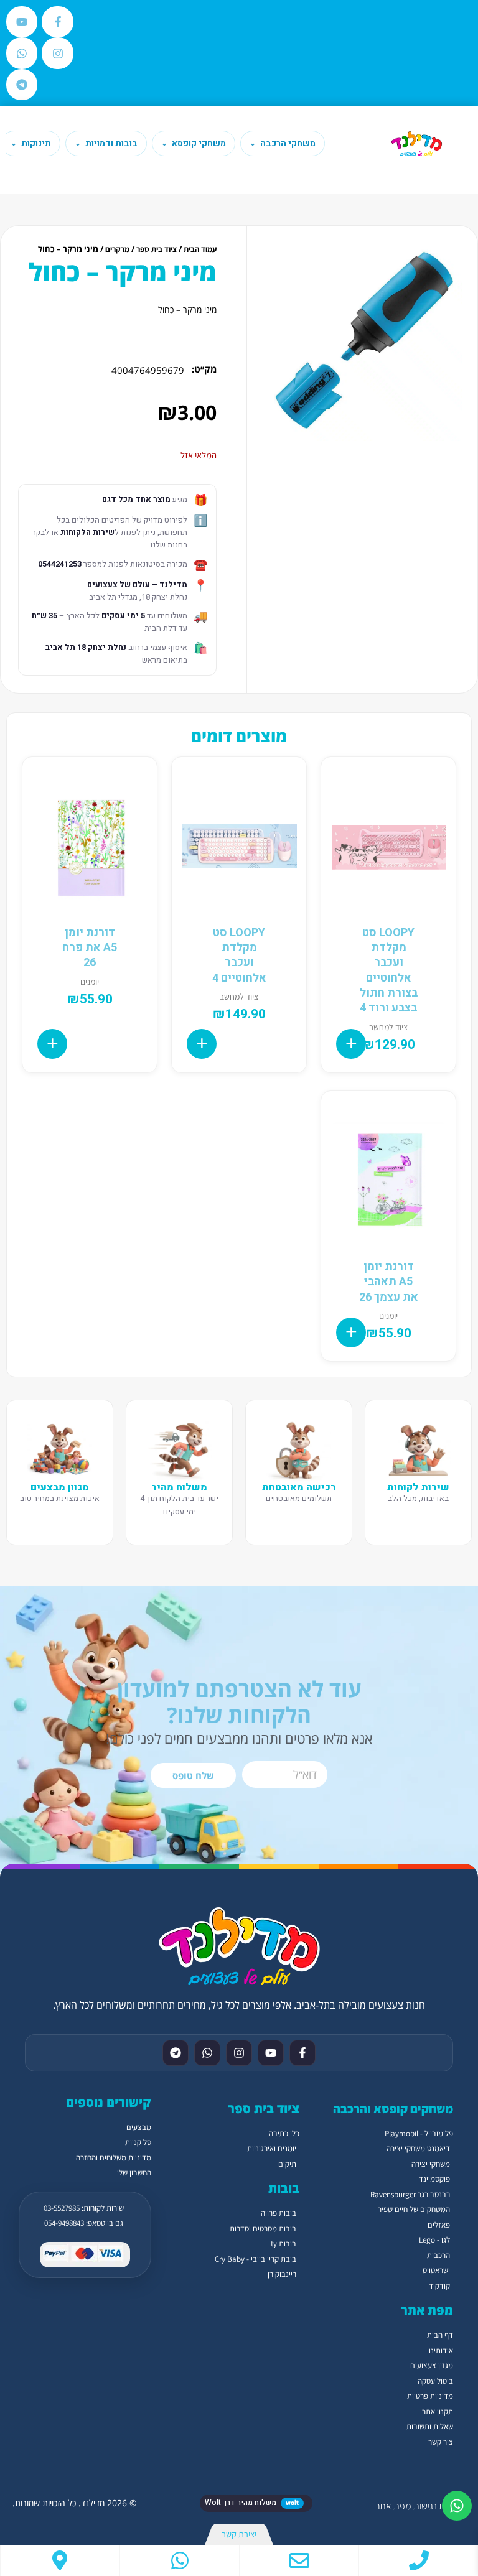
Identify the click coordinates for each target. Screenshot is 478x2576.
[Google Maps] (60, 2560)
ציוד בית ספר (157, 249)
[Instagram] (57, 53)
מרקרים (117, 249)
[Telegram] (22, 85)
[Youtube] (22, 22)
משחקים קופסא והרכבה (393, 2109)
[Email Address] (299, 2560)
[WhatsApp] (180, 2560)
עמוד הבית (200, 249)
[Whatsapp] (22, 53)
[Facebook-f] (57, 22)
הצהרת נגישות (439, 2506)
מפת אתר (393, 2506)
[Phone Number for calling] (419, 2560)
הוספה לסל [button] (351, 1044)
